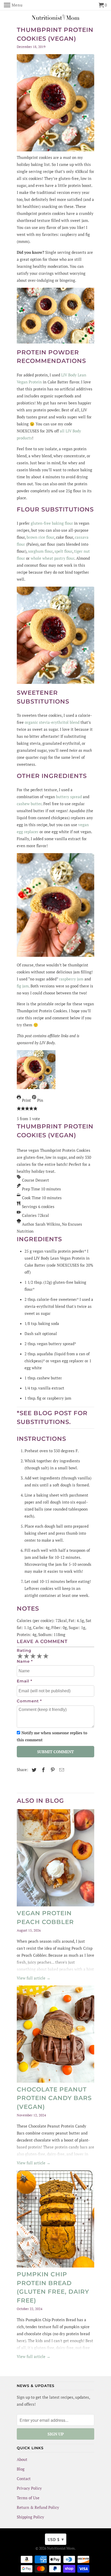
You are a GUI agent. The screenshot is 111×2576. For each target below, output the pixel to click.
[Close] (101, 1186)
